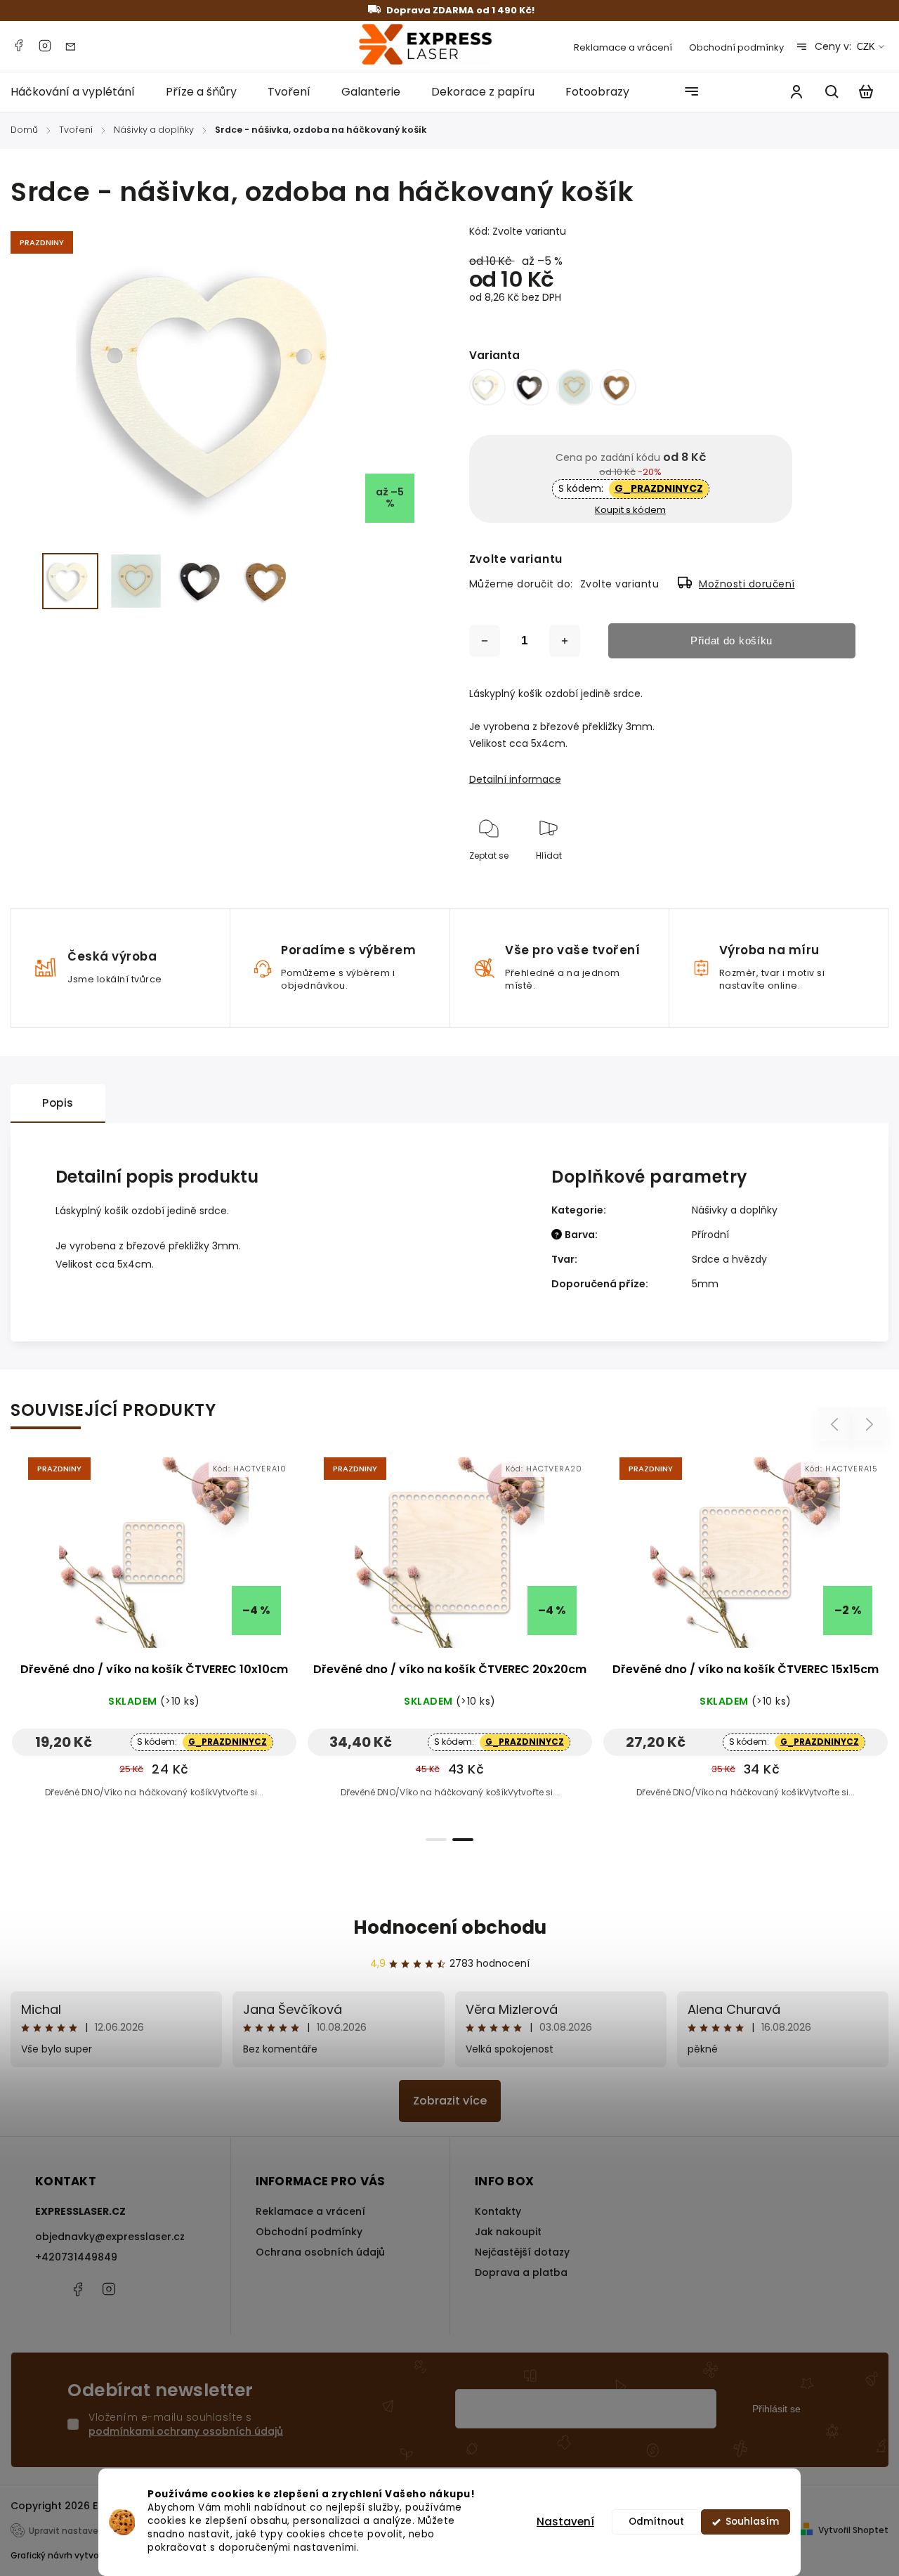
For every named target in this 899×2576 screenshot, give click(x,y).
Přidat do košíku (731, 640)
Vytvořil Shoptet (853, 2530)
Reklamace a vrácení (623, 47)
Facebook (18, 46)
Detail (188, 1560)
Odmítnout (656, 2522)
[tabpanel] (154, 1641)
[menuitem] (80, 92)
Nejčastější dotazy (522, 2252)
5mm (705, 1284)
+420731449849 (76, 2257)
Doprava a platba (521, 2272)
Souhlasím (752, 2522)
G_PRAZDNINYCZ (659, 488)
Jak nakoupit (508, 2232)
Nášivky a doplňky (735, 1210)
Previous (836, 1425)
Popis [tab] (58, 1103)
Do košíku (120, 1560)
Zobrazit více (450, 2101)
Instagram (45, 46)
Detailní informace (515, 779)
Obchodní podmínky (736, 47)
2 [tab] (463, 1840)
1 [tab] (436, 1840)
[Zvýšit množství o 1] (565, 641)
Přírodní (710, 1235)
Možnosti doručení (747, 584)
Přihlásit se (776, 2409)
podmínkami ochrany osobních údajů (186, 2431)
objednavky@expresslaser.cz (110, 2237)
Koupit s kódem (630, 510)
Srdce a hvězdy (729, 1259)
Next (870, 1425)
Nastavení (565, 2522)
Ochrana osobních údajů (320, 2252)
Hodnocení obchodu (450, 1927)
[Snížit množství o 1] (485, 641)
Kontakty (498, 2211)
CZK (866, 47)
